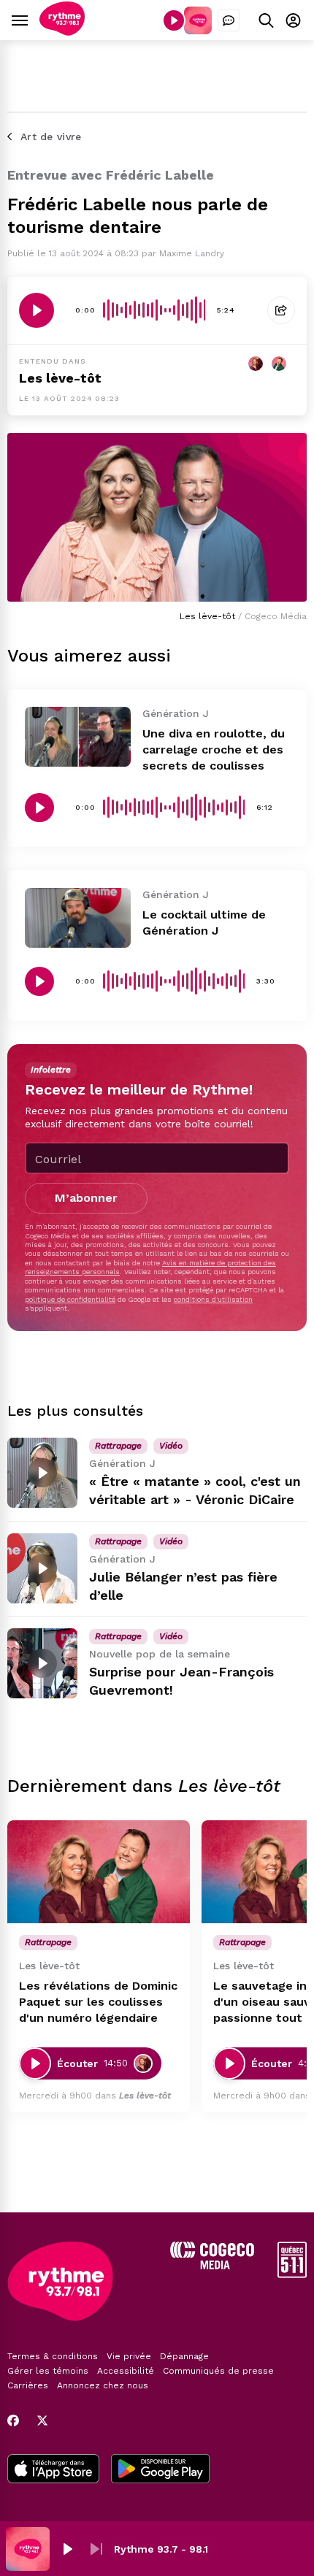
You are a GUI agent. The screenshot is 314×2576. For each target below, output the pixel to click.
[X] (42, 2420)
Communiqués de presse (218, 2371)
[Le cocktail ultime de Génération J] (78, 917)
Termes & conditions (53, 2356)
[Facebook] (13, 2420)
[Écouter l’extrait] (37, 310)
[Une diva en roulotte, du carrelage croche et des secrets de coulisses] (78, 736)
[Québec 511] (292, 2274)
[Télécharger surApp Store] (53, 2470)
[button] (67, 2549)
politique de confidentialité (70, 1299)
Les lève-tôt (60, 378)
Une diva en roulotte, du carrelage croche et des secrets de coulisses (214, 750)
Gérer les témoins (48, 2371)
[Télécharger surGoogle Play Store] (160, 2470)
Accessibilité (126, 2371)
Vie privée (129, 2356)
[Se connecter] (293, 20)
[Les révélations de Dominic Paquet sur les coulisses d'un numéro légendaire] (99, 1872)
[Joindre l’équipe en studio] (229, 20)
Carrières (28, 2385)
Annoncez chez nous (103, 2385)
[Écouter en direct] (174, 20)
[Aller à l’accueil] (62, 32)
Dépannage (184, 2356)
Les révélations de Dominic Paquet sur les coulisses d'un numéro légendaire (98, 2002)
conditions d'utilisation (213, 1299)
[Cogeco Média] (212, 2265)
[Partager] (281, 310)
